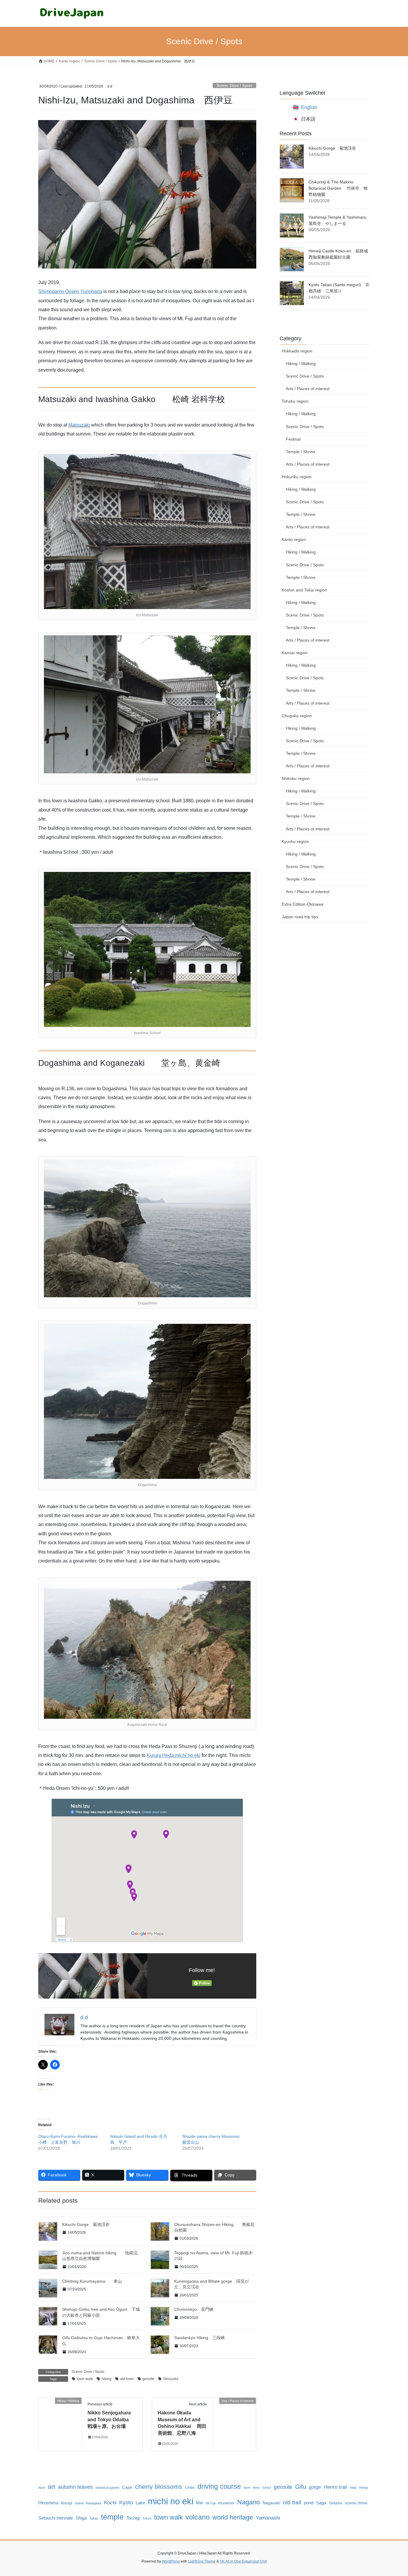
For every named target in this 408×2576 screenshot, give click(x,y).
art (52, 2487)
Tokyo (147, 2518)
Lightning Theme (202, 2561)
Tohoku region (295, 401)
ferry (256, 2488)
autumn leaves (75, 2487)
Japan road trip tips (300, 917)
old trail (292, 2502)
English (309, 107)
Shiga (81, 2518)
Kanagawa (94, 2503)
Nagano (249, 2502)
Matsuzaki (79, 425)
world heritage (233, 2517)
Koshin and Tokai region (304, 590)
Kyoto (126, 2503)
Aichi (42, 2488)
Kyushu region (295, 841)
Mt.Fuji (211, 2503)
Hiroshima (48, 2503)
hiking (106, 2379)
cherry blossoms (159, 2487)
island (79, 2503)
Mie (200, 2503)
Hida (353, 2488)
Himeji (363, 2488)
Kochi (110, 2503)
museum (226, 2503)
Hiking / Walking (301, 364)
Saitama (336, 2503)
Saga (321, 2503)
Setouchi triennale (56, 2518)
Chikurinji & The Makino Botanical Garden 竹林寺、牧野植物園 (338, 188)
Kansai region (295, 653)
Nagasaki (271, 2503)
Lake (140, 2503)
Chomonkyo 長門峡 (194, 2309)
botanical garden (108, 2488)
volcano (198, 2517)
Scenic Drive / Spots (234, 86)
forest (267, 2488)
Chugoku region (297, 716)
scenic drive (356, 2503)
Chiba (190, 2488)
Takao (94, 2518)
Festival (293, 439)
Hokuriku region (297, 477)
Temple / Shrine (301, 452)
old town (127, 2379)
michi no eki (171, 2501)
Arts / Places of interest (308, 389)
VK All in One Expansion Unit (243, 2561)
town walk (85, 2379)
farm (247, 2488)
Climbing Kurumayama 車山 (92, 2281)
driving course (219, 2486)
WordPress (171, 2561)
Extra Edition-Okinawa (303, 904)
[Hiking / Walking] (60, 2420)
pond (309, 2503)
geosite (148, 2379)
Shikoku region (296, 778)
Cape (127, 2487)
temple (112, 2517)
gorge (315, 2487)
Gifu (301, 2487)
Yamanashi (268, 2518)
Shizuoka (171, 2379)
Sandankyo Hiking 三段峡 (200, 2338)
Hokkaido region (297, 351)
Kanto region (294, 539)
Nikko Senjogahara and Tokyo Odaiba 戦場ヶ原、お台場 (111, 2419)
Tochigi (133, 2518)
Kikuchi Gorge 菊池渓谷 (86, 2224)
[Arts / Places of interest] (234, 2420)
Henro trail (335, 2487)
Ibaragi (67, 2503)
